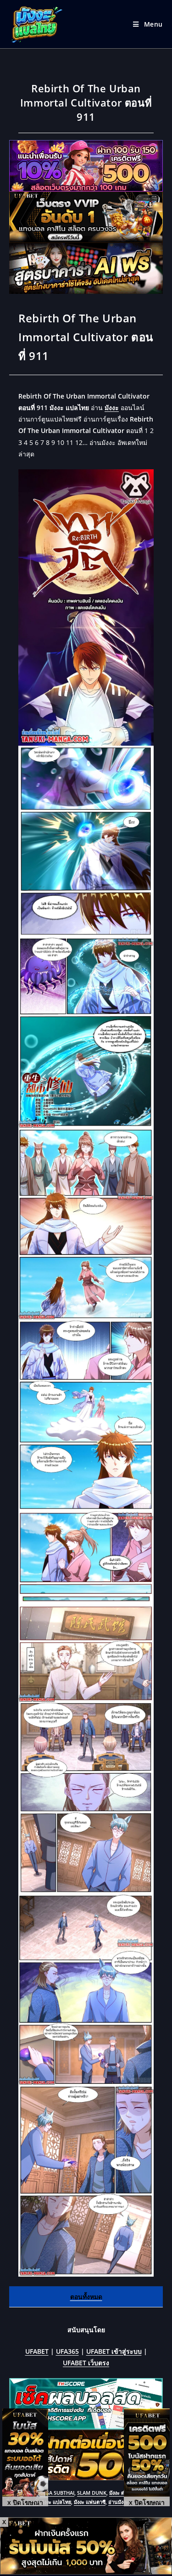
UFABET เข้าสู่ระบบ (114, 2351)
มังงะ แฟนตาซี (90, 2502)
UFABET (37, 2351)
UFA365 (67, 2351)
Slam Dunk (92, 2493)
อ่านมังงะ (118, 2502)
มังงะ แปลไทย (56, 2502)
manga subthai (54, 2493)
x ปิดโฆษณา (25, 2502)
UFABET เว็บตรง (86, 2363)
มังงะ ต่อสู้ (120, 2493)
